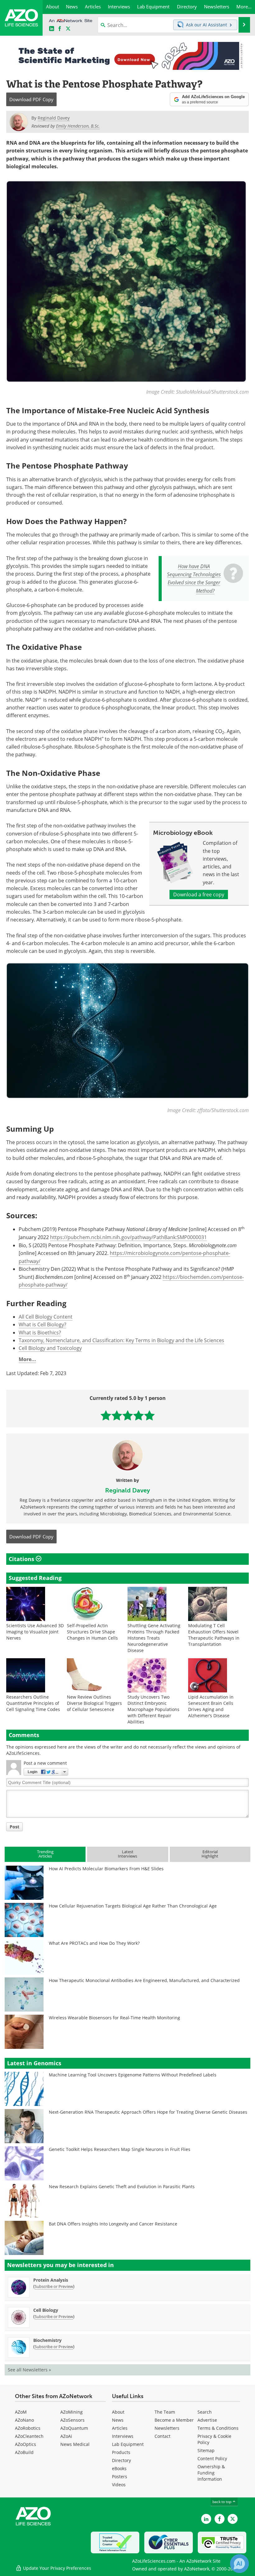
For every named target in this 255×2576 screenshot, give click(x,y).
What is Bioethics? (40, 1333)
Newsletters (167, 2428)
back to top (222, 2502)
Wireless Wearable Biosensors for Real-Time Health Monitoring (114, 2018)
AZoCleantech (29, 2436)
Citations (22, 1559)
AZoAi (66, 2436)
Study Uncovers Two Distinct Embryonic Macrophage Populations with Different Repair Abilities (153, 1709)
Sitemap (206, 2450)
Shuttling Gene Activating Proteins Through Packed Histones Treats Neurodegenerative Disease (154, 1638)
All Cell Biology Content (46, 1317)
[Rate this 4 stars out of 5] (139, 1415)
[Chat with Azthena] (239, 2564)
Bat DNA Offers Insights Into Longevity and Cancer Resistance (113, 2224)
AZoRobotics (28, 2428)
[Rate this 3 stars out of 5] (128, 1415)
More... (27, 1359)
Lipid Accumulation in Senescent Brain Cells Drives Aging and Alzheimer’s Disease (211, 1706)
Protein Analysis (51, 2280)
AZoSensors (72, 2420)
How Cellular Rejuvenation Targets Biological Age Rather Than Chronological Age (133, 1906)
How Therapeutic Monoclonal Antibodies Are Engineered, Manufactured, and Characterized (144, 1980)
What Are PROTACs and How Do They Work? (94, 1943)
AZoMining (72, 2412)
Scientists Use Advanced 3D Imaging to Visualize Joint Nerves (35, 1632)
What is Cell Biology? (42, 1324)
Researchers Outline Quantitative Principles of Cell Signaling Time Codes (33, 1703)
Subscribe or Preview (54, 2286)
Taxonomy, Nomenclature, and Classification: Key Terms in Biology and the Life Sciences (121, 1340)
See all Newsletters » (29, 2370)
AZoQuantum (74, 2428)
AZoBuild (24, 2452)
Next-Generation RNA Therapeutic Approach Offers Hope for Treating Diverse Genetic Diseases (148, 2112)
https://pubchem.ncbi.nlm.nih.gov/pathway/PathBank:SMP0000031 (128, 1237)
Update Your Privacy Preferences (56, 2568)
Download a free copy (199, 894)
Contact (162, 2436)
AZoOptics (25, 2444)
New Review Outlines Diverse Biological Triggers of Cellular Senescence (94, 1703)
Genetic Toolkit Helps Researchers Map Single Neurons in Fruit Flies (120, 2149)
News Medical (75, 2444)
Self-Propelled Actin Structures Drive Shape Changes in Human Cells (92, 1632)
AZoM (21, 2412)
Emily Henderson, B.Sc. (78, 126)
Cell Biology (46, 2310)
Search (205, 2412)
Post (14, 1827)
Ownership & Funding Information (211, 2473)
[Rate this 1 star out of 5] (106, 1415)
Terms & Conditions (218, 2428)
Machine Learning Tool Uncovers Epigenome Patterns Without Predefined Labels (133, 2075)
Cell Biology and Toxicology (50, 1348)
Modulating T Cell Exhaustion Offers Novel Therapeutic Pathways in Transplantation (214, 1635)
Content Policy (212, 2458)
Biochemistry (47, 2340)
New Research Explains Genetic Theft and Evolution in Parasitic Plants (122, 2187)
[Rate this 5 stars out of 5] (149, 1415)
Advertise (207, 2420)
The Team (165, 2412)
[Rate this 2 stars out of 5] (117, 1415)
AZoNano (24, 2420)
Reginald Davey (127, 1490)
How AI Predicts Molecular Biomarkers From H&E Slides (106, 1869)
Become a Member (174, 2420)
